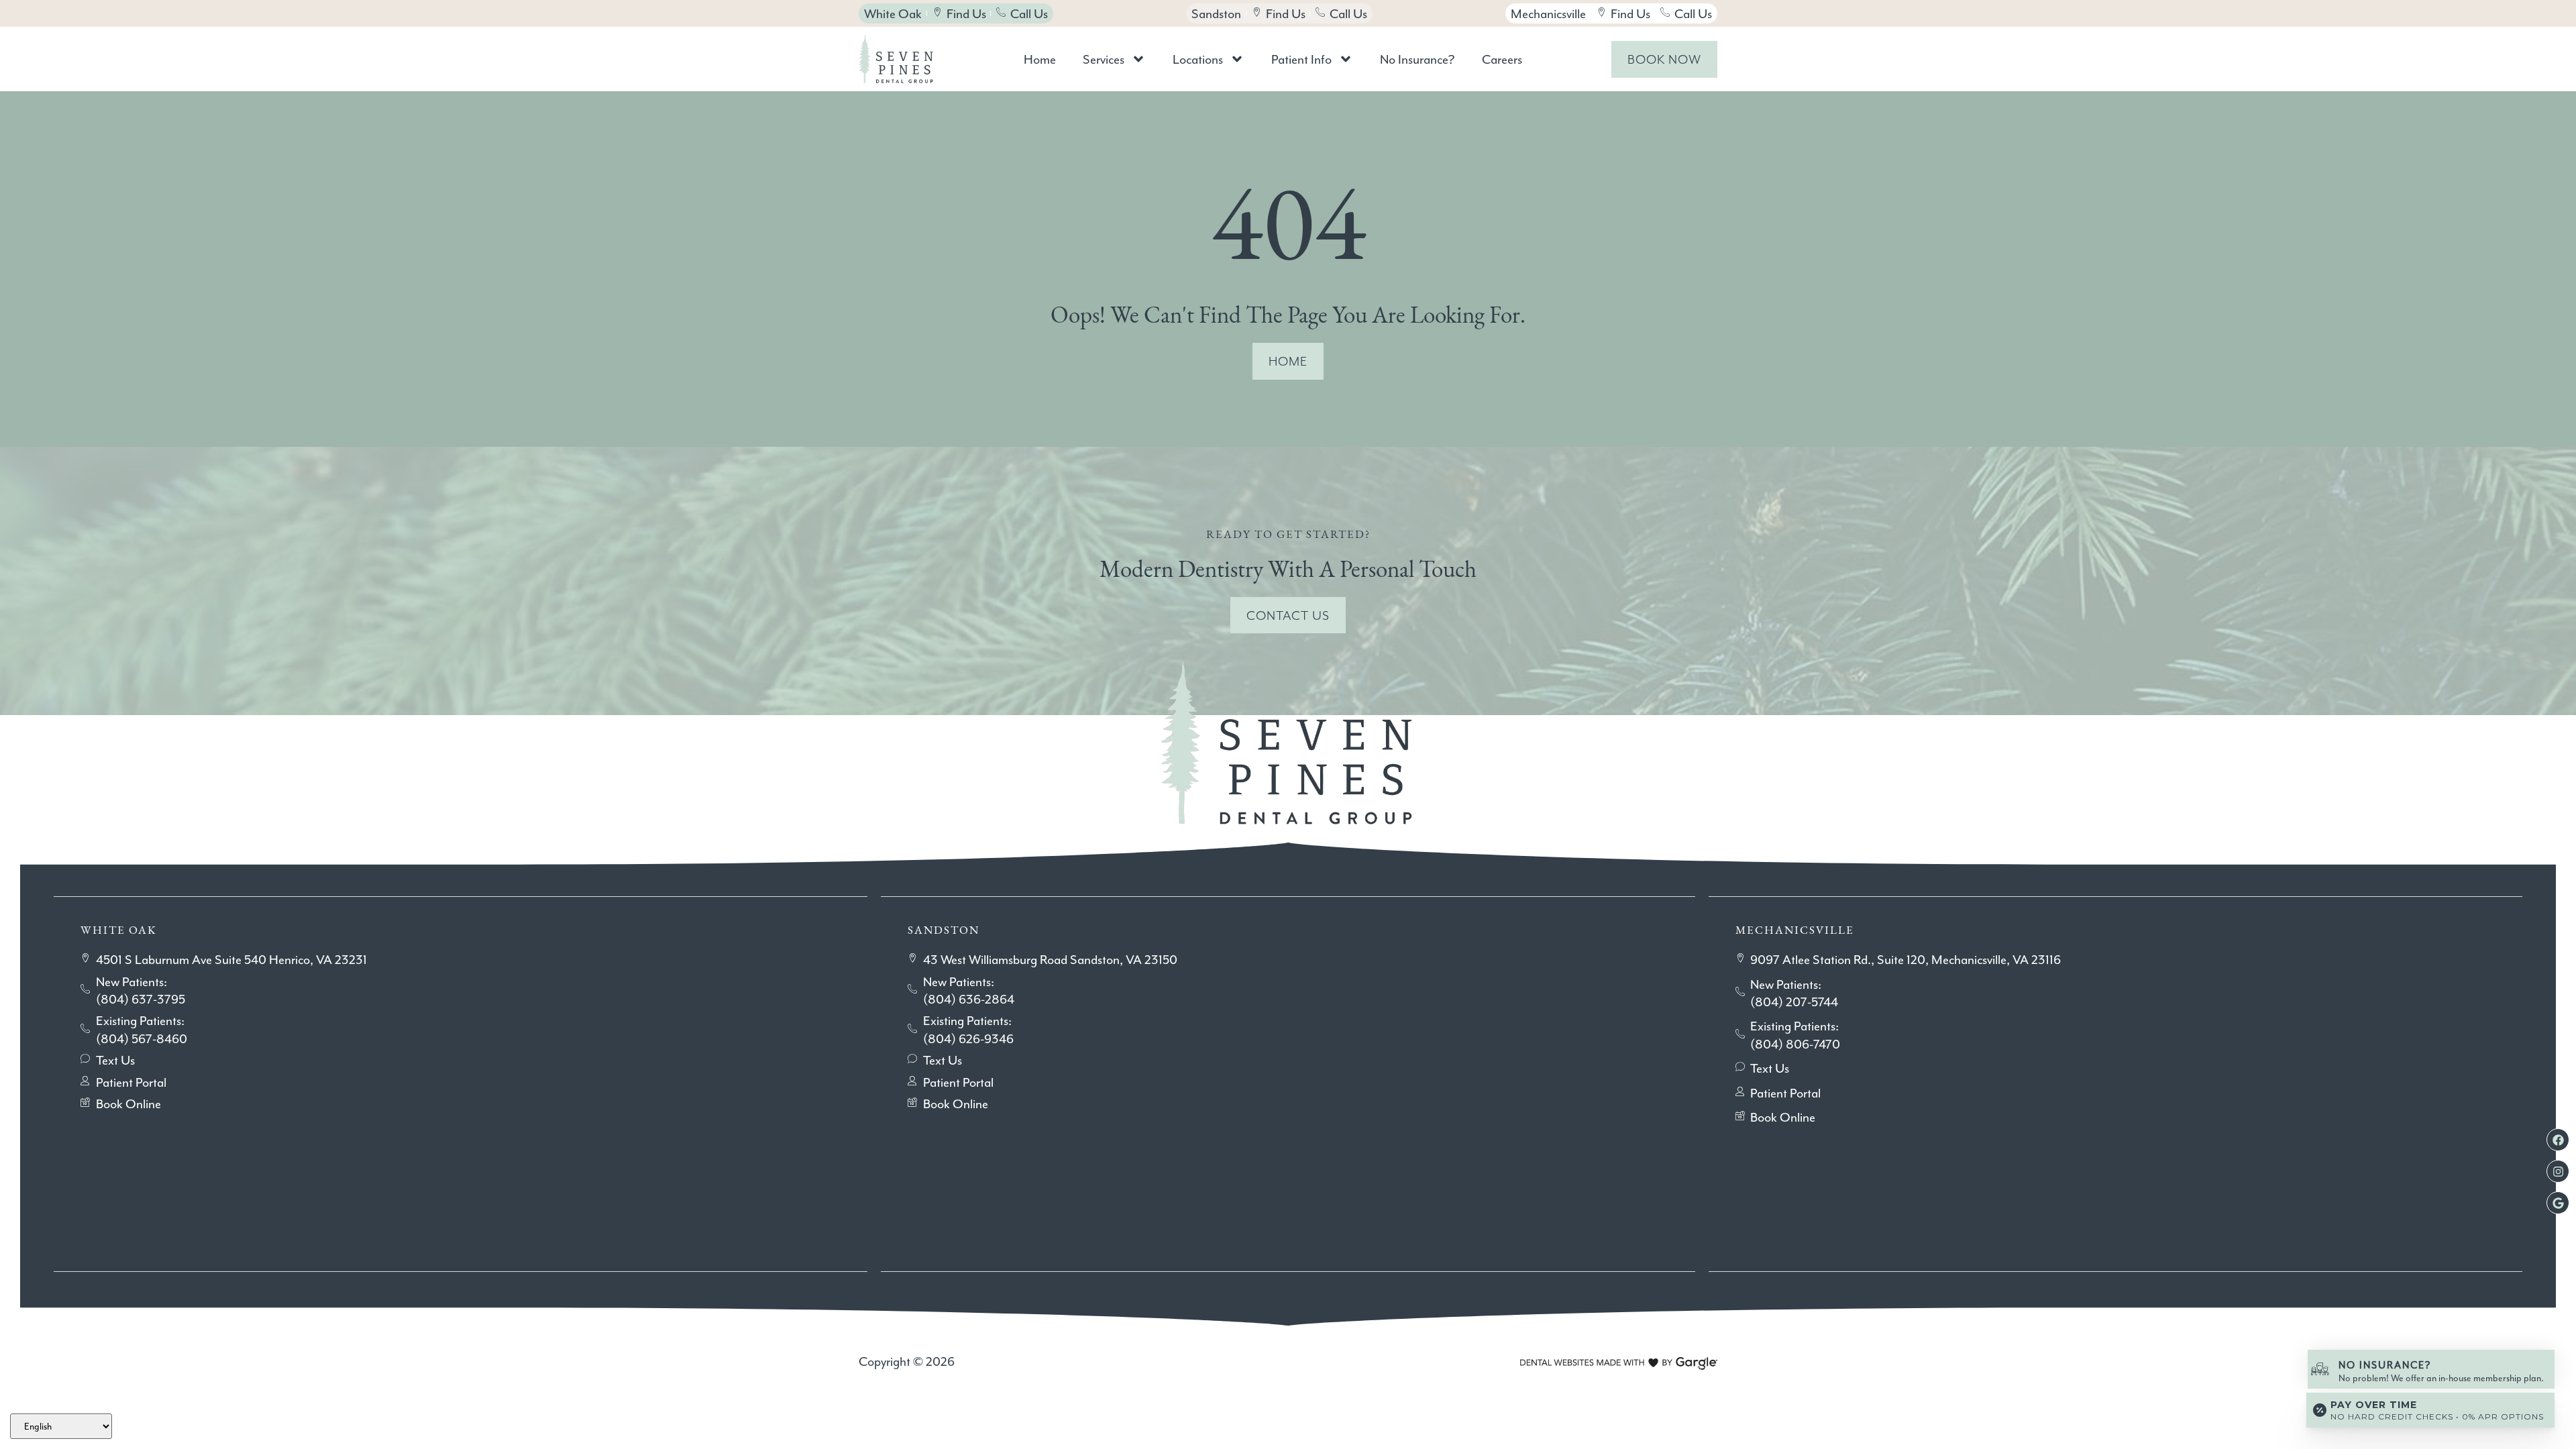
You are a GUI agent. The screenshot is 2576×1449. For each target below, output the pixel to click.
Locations (1198, 59)
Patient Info (1301, 59)
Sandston (944, 930)
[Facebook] (2558, 1140)
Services (1104, 59)
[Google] (2558, 1203)
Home (1040, 59)
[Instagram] (2558, 1171)
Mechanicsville (1795, 930)
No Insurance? (1417, 59)
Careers (1502, 59)
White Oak (119, 930)
